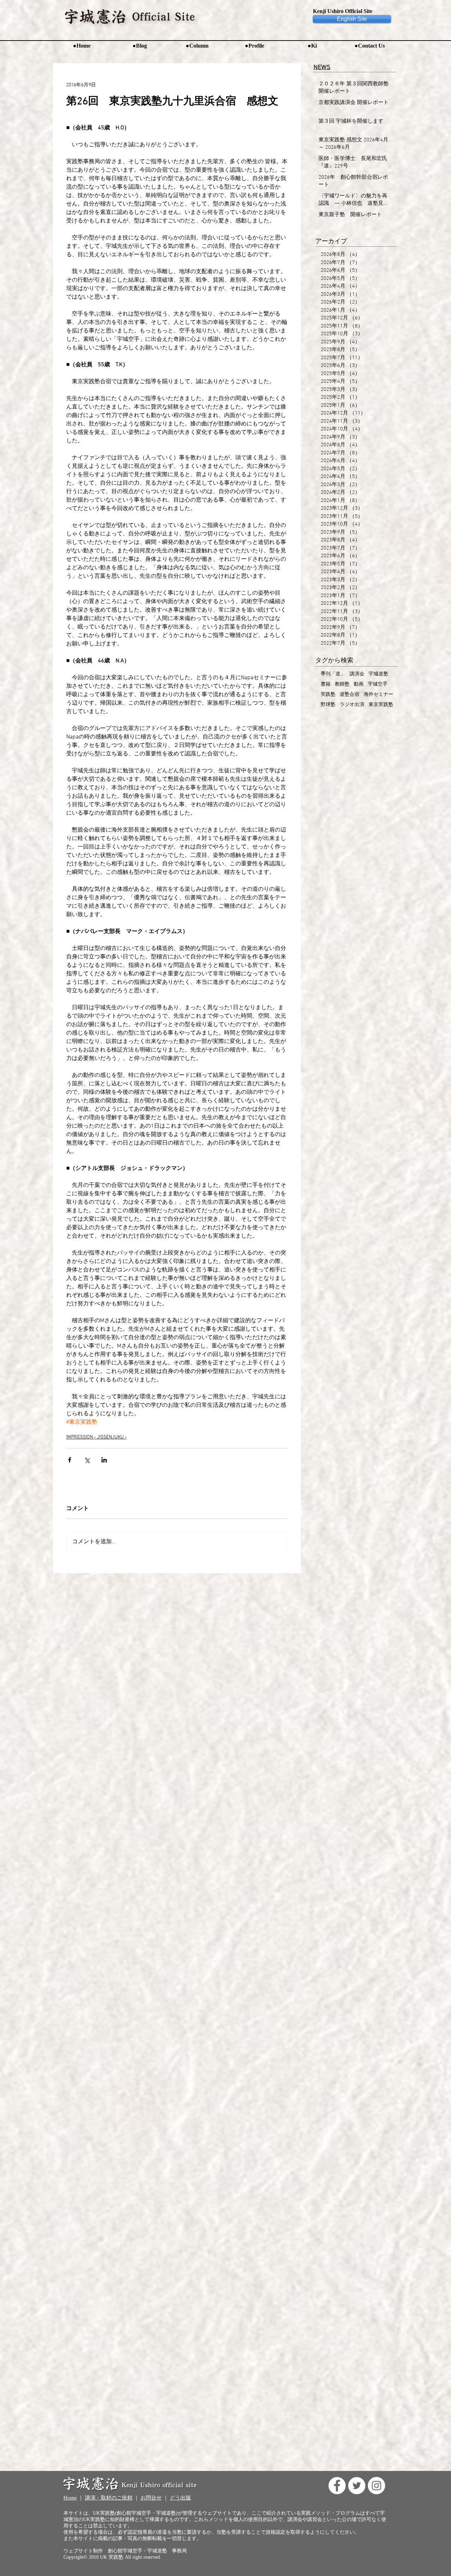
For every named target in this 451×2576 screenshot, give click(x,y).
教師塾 (342, 684)
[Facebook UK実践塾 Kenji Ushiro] (337, 2486)
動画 (359, 684)
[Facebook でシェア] (70, 1460)
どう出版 (180, 2498)
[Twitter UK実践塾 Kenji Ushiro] (357, 2486)
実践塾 (328, 695)
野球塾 (328, 705)
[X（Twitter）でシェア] (87, 1460)
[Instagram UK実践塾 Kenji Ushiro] (376, 2486)
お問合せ (151, 2498)
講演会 (357, 674)
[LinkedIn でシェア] (104, 1460)
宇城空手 (378, 684)
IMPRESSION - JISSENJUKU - (96, 1437)
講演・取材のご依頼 (109, 2498)
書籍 (326, 684)
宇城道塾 (378, 674)
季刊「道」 (333, 674)
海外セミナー (378, 695)
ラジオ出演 (352, 705)
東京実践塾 (381, 705)
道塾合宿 (350, 695)
